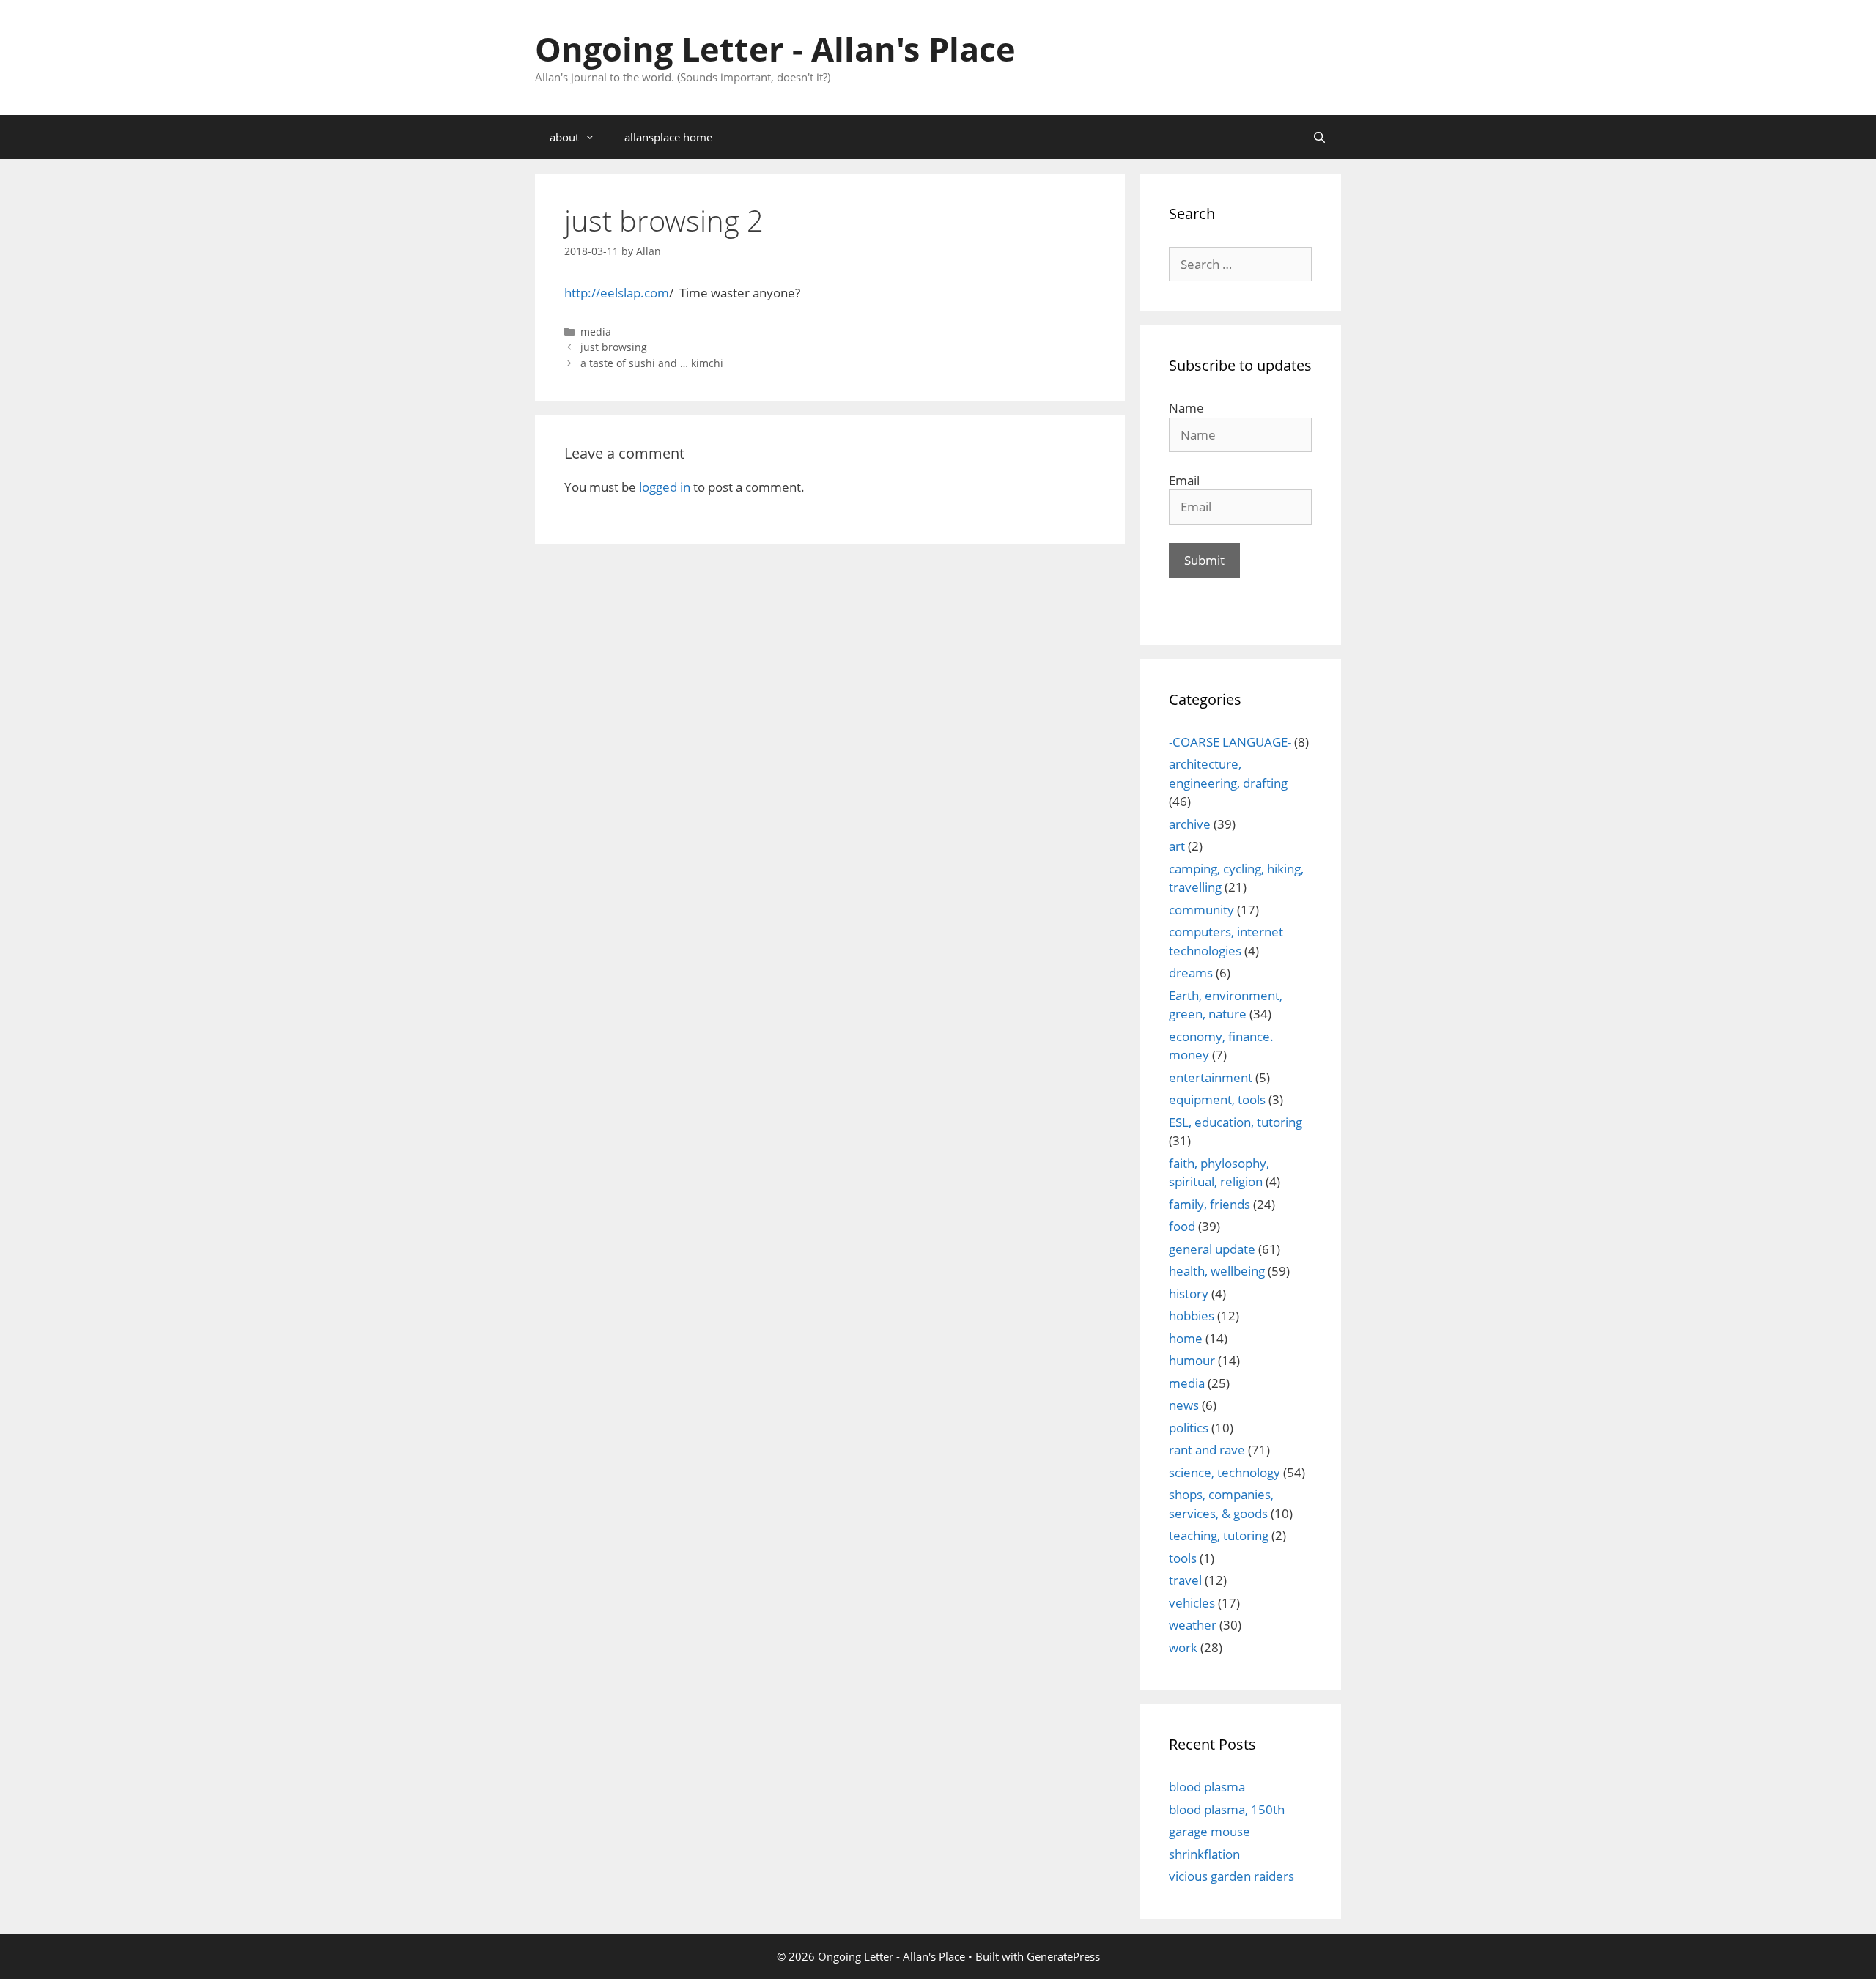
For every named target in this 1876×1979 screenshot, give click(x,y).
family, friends (1210, 1204)
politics (1189, 1428)
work (1183, 1647)
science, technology (1225, 1472)
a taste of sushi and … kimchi (652, 363)
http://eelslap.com (617, 293)
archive (1190, 824)
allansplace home (668, 137)
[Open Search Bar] (1319, 137)
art (1177, 846)
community (1201, 910)
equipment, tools (1217, 1099)
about (564, 137)
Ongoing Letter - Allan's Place (775, 49)
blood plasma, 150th (1227, 1809)
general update (1212, 1249)
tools (1183, 1558)
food (1182, 1226)
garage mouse (1210, 1831)
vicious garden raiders (1231, 1876)
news (1184, 1405)
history (1189, 1294)
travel (1185, 1580)
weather (1193, 1625)
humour (1192, 1360)
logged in (665, 487)
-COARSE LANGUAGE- (1230, 742)
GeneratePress (1063, 1956)
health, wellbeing (1217, 1271)
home (1186, 1338)
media (596, 332)
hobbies (1192, 1316)
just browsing (614, 347)
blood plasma (1207, 1787)
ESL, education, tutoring (1236, 1122)
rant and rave (1207, 1450)
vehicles (1192, 1603)
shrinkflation (1204, 1854)
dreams (1191, 973)
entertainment (1211, 1077)
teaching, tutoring (1219, 1535)
